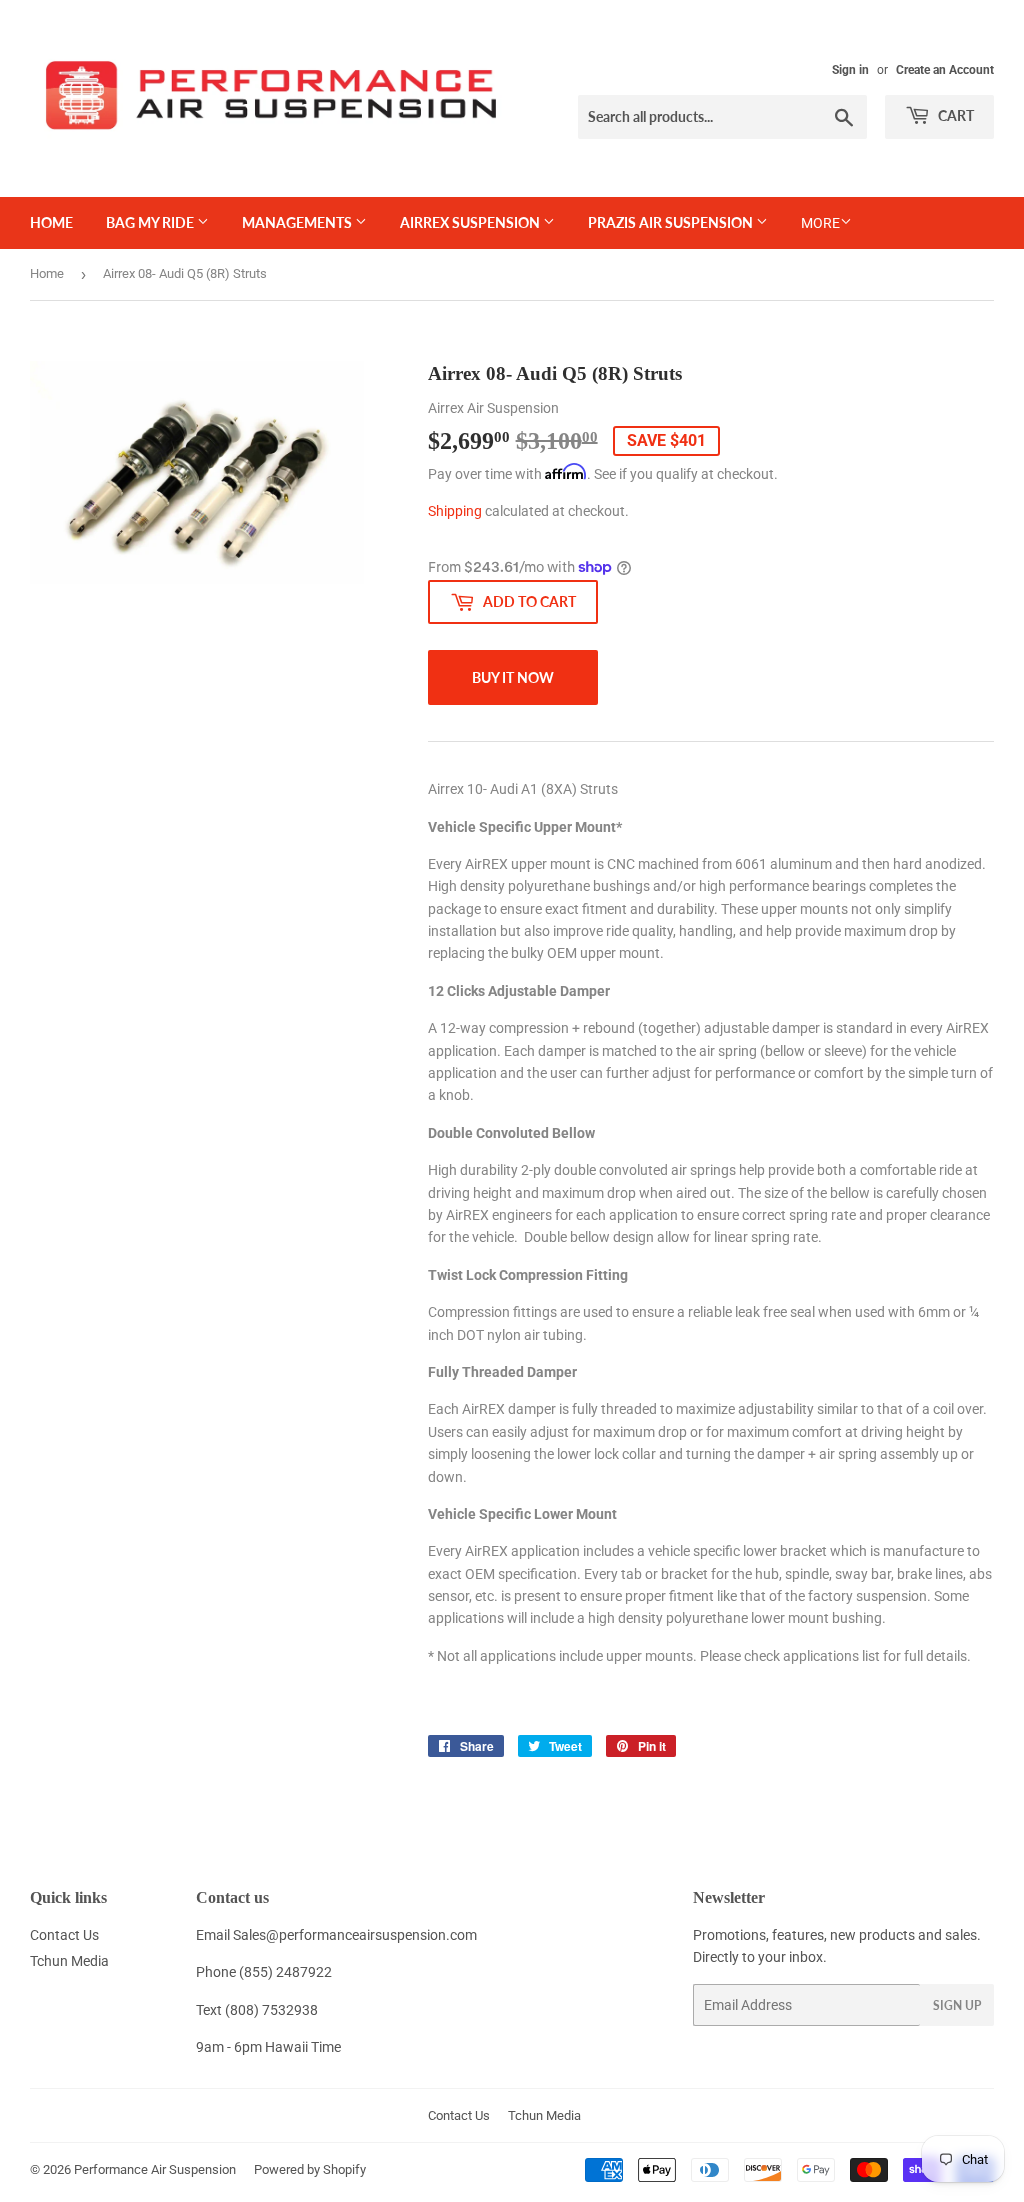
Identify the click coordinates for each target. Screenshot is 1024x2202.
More (820, 223)
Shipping (455, 511)
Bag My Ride (151, 222)
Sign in (850, 70)
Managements (298, 222)
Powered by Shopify (310, 2169)
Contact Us (64, 1935)
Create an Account (945, 70)
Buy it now (513, 677)
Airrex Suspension (471, 222)
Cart (954, 115)
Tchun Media (69, 1961)
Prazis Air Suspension (672, 222)
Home (51, 222)
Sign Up (957, 2005)
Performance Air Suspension (155, 2169)
